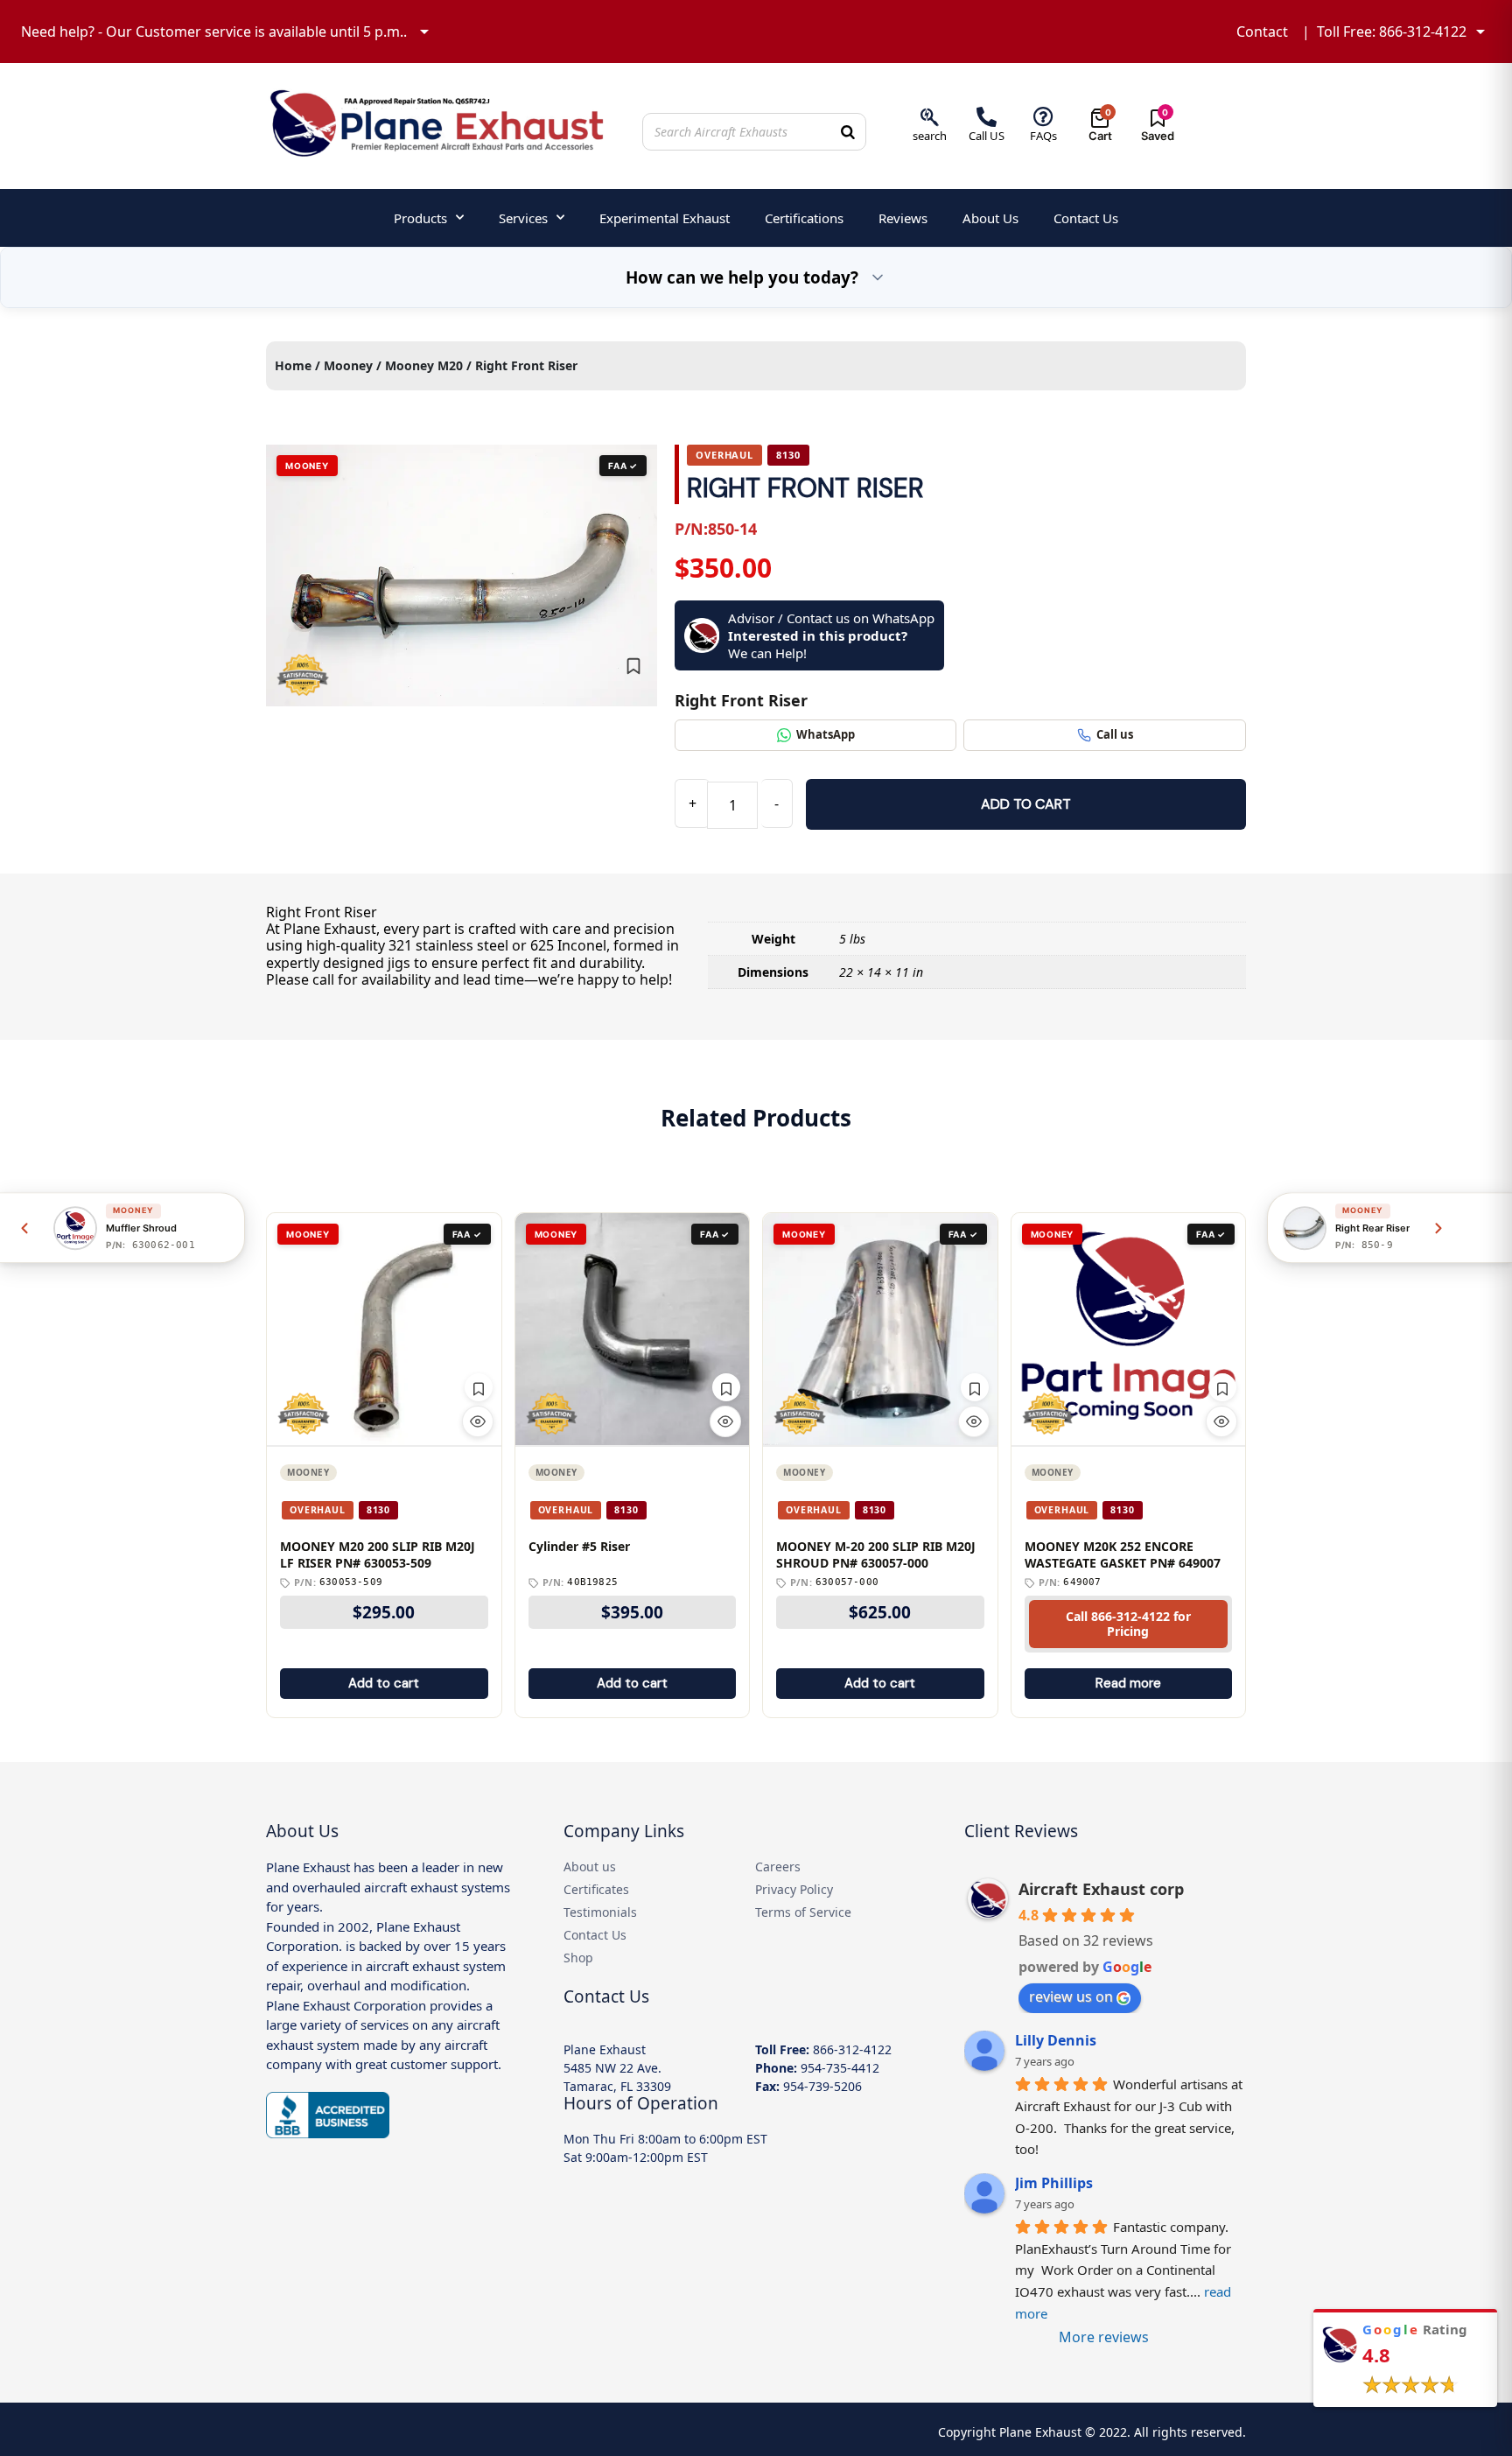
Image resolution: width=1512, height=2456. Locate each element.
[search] (930, 117)
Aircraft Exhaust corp (1101, 1889)
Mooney (348, 365)
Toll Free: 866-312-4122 (1392, 32)
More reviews (1104, 2337)
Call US (987, 136)
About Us (990, 218)
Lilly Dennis (1056, 2040)
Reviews (903, 218)
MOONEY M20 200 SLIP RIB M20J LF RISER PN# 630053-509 (378, 1555)
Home (293, 365)
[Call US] (987, 117)
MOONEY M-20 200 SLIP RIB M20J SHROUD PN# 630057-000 (876, 1555)
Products (420, 218)
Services (523, 218)
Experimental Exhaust (665, 218)
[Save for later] (633, 666)
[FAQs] (1043, 117)
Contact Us (1086, 218)
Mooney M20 (424, 365)
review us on (1071, 1996)
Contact (1262, 32)
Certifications (804, 218)
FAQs (1043, 136)
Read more (1128, 1683)
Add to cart (1026, 804)
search (930, 136)
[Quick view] (478, 1421)
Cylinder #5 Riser (579, 1547)
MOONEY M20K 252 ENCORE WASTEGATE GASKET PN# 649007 (1123, 1555)
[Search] (848, 132)
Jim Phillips (1054, 2183)
